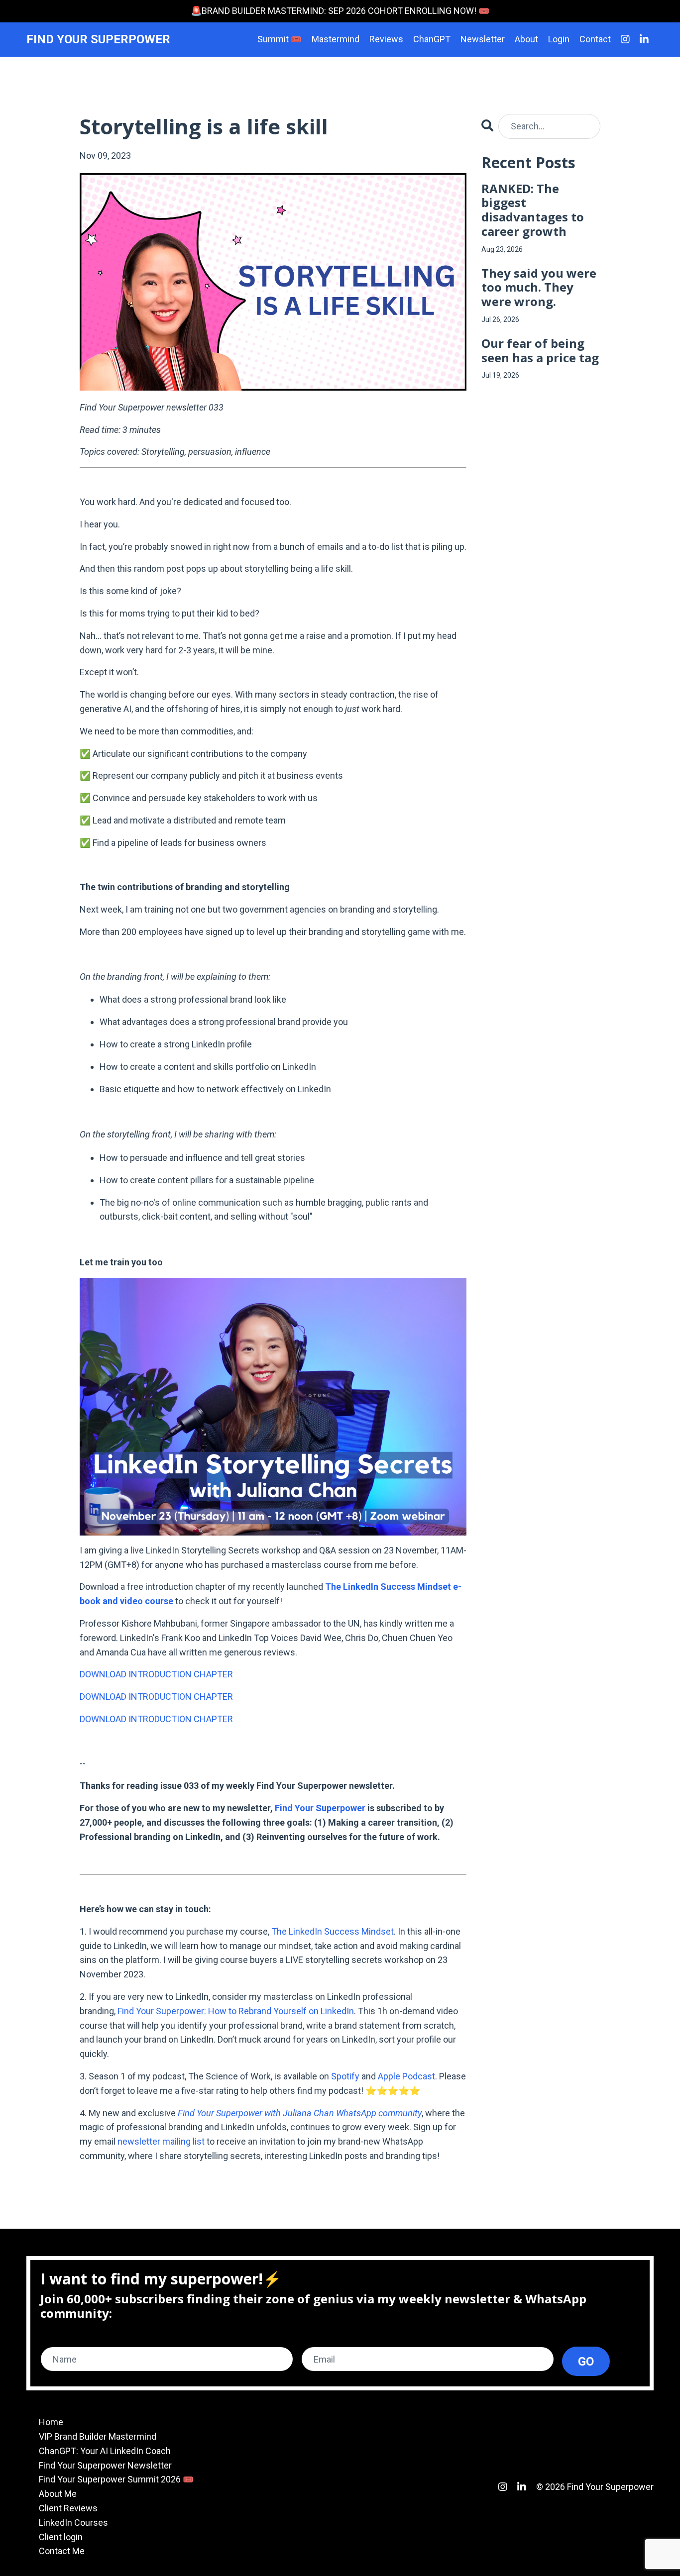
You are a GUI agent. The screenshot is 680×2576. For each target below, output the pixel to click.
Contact (595, 39)
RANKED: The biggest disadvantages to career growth (533, 210)
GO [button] (586, 2362)
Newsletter (483, 39)
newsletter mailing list (161, 2141)
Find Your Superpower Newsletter (105, 2465)
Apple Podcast (406, 2076)
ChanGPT (432, 39)
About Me (58, 2494)
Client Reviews (68, 2508)
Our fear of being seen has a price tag (540, 351)
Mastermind (336, 39)
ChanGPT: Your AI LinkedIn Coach (105, 2451)
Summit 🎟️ (280, 39)
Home (51, 2422)
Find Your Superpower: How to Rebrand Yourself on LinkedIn (236, 2011)
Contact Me (62, 2551)
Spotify (345, 2076)
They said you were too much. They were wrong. (539, 288)
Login (559, 39)
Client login (61, 2537)
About (526, 39)
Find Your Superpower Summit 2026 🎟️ (116, 2479)
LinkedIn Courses (73, 2523)
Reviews (386, 39)
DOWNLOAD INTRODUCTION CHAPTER (156, 1674)
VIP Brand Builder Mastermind (98, 2436)
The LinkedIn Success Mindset (333, 1931)
